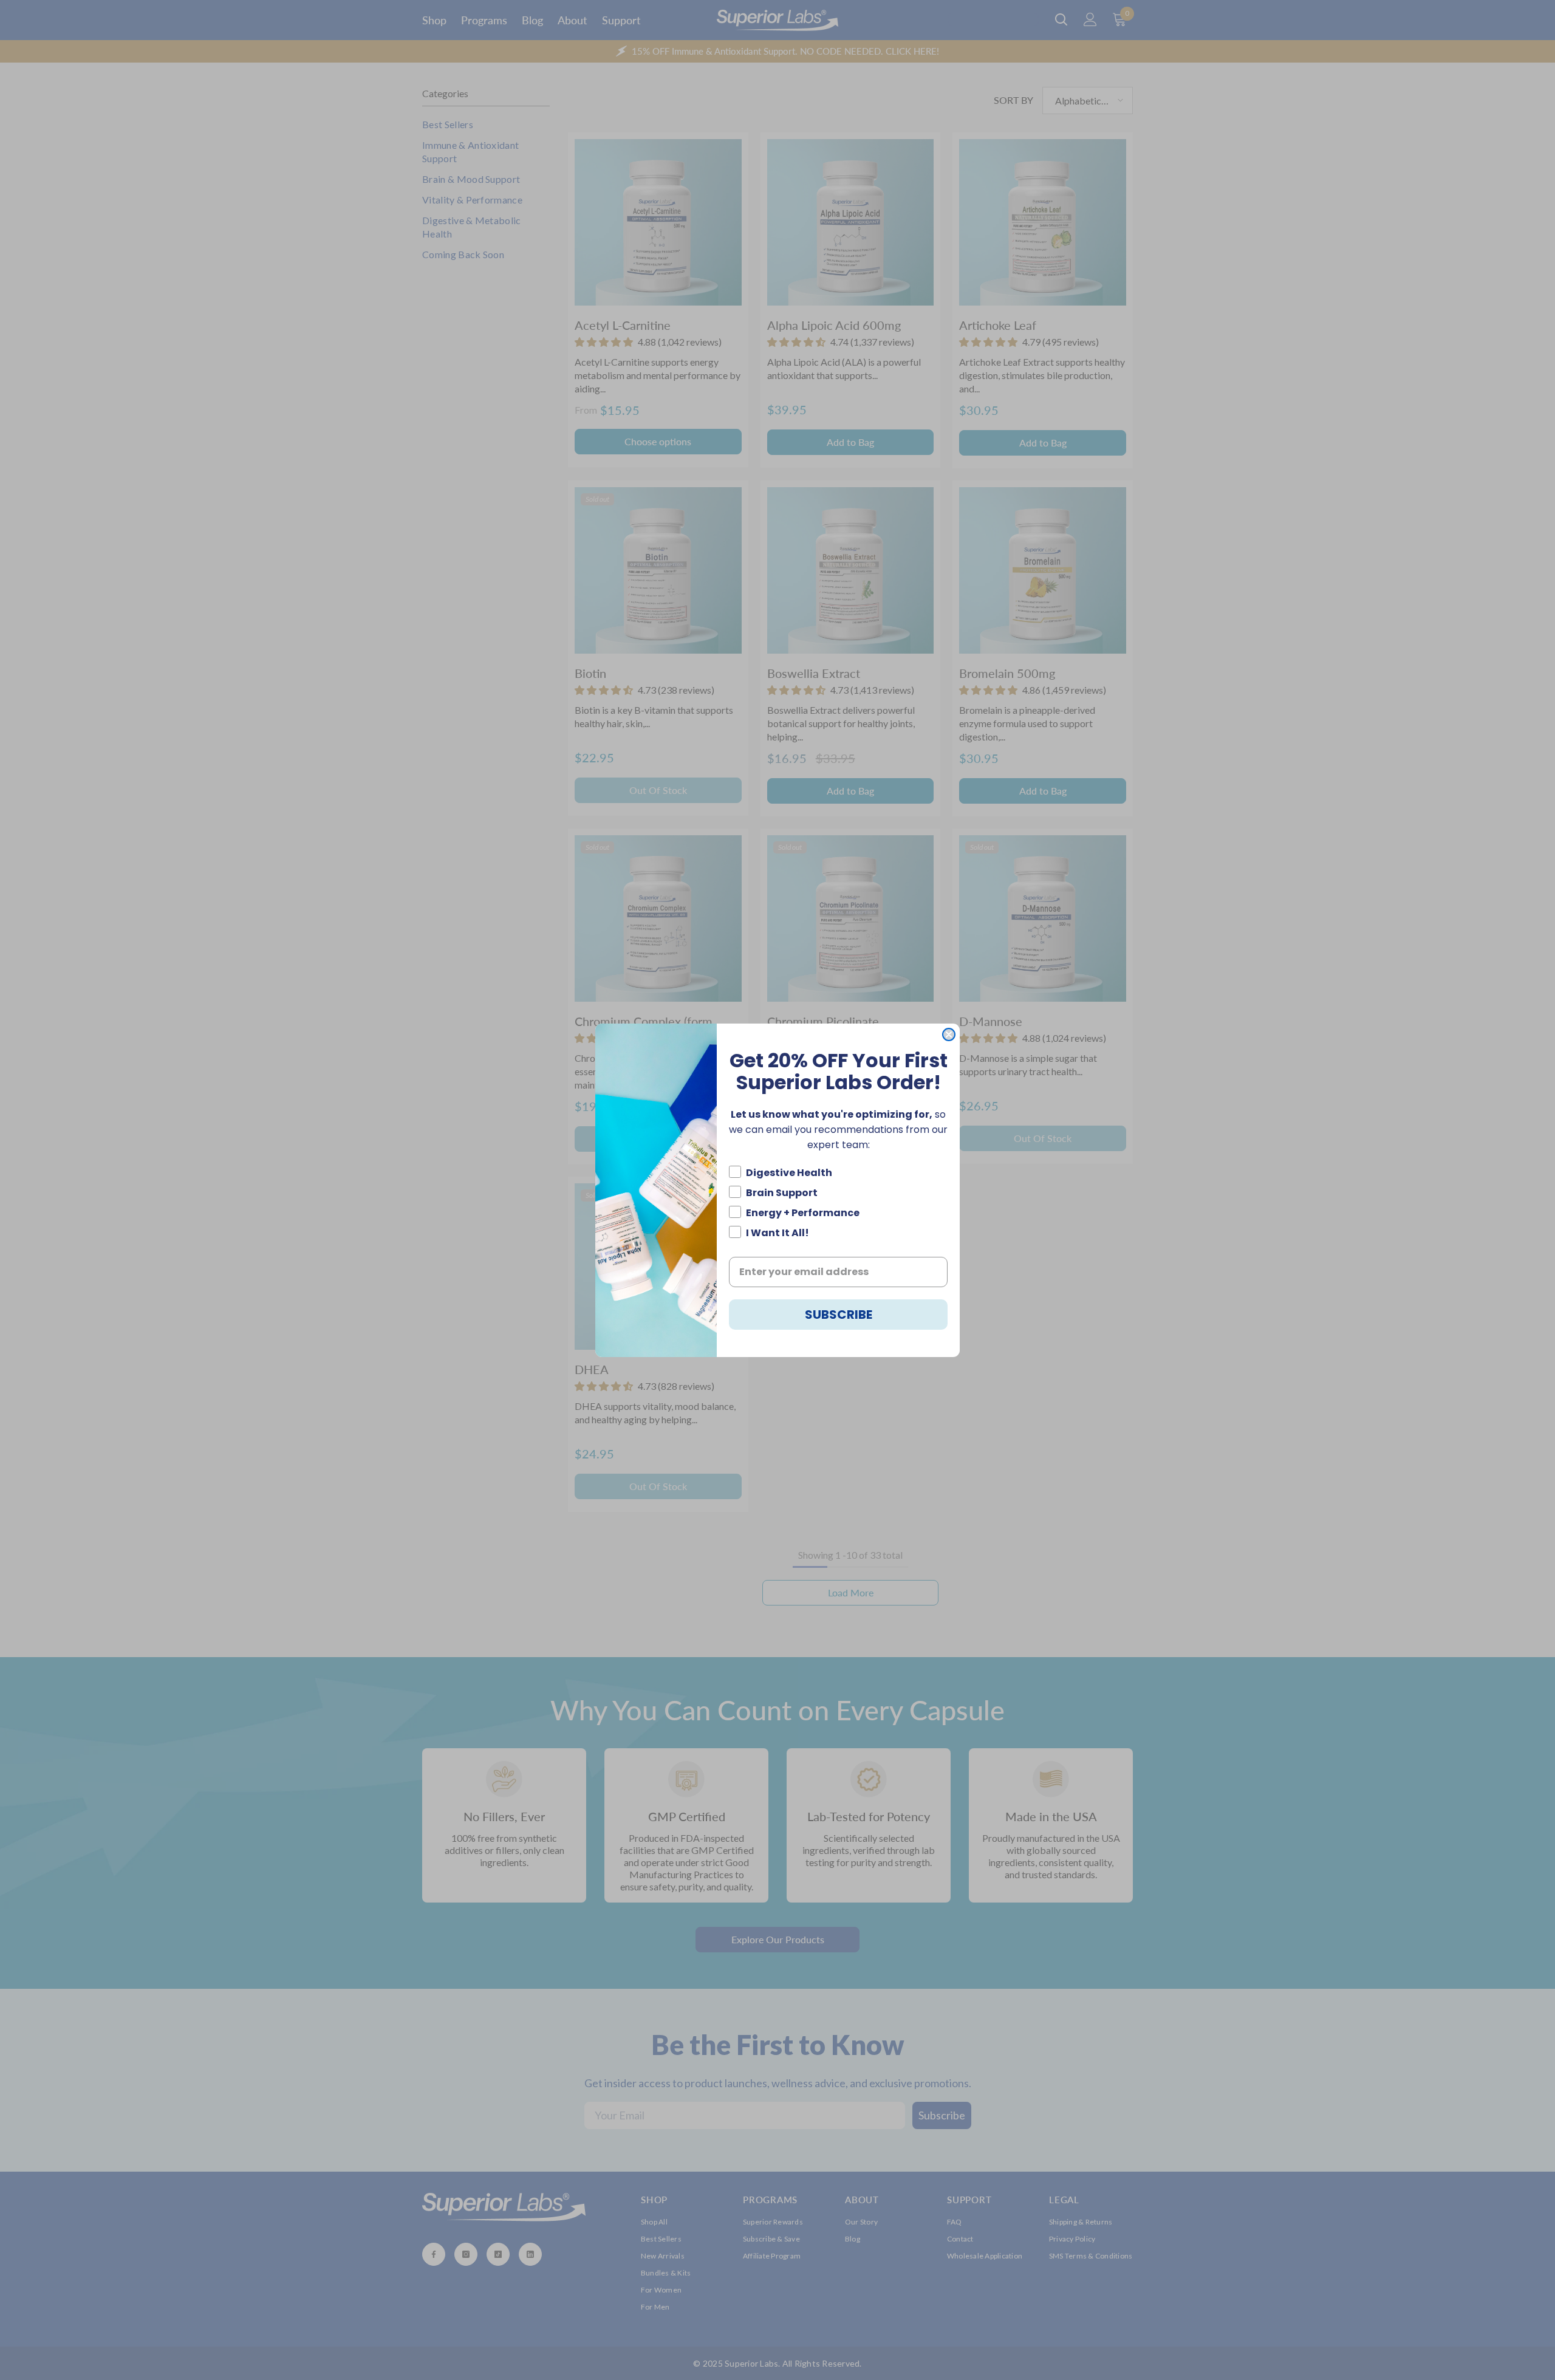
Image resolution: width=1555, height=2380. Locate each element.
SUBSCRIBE (839, 1315)
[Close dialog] (949, 1034)
